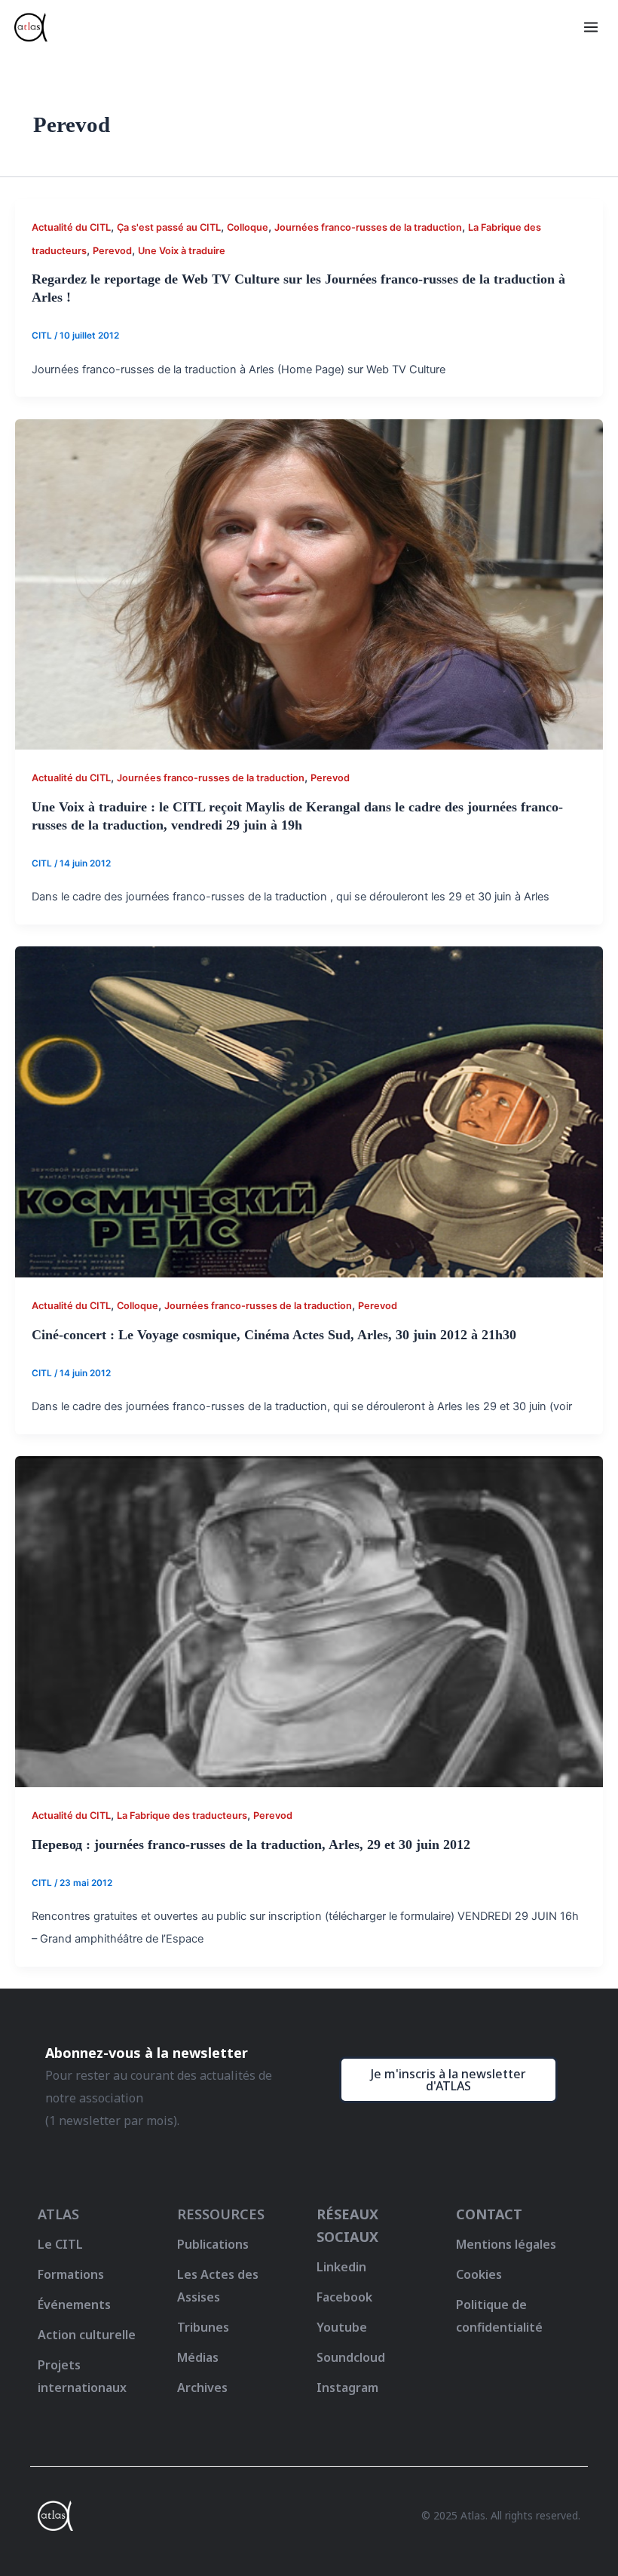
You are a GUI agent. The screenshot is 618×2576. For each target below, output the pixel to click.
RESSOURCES (221, 2214)
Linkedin (341, 2267)
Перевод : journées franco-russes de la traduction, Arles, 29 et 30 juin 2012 (251, 1845)
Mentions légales (506, 2244)
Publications (213, 2244)
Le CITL (60, 2244)
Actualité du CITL (71, 227)
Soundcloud (351, 2357)
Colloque (248, 227)
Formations (71, 2274)
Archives (202, 2387)
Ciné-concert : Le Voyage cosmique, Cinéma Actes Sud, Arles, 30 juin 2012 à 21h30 (274, 1335)
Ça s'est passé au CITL (169, 227)
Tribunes (203, 2327)
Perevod (112, 251)
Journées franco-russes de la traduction (368, 227)
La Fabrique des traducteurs (182, 1815)
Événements (74, 2305)
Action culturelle (87, 2335)
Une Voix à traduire (182, 251)
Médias (198, 2357)
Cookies (479, 2274)
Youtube (342, 2327)
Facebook (344, 2297)
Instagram (347, 2387)
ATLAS (58, 2214)
